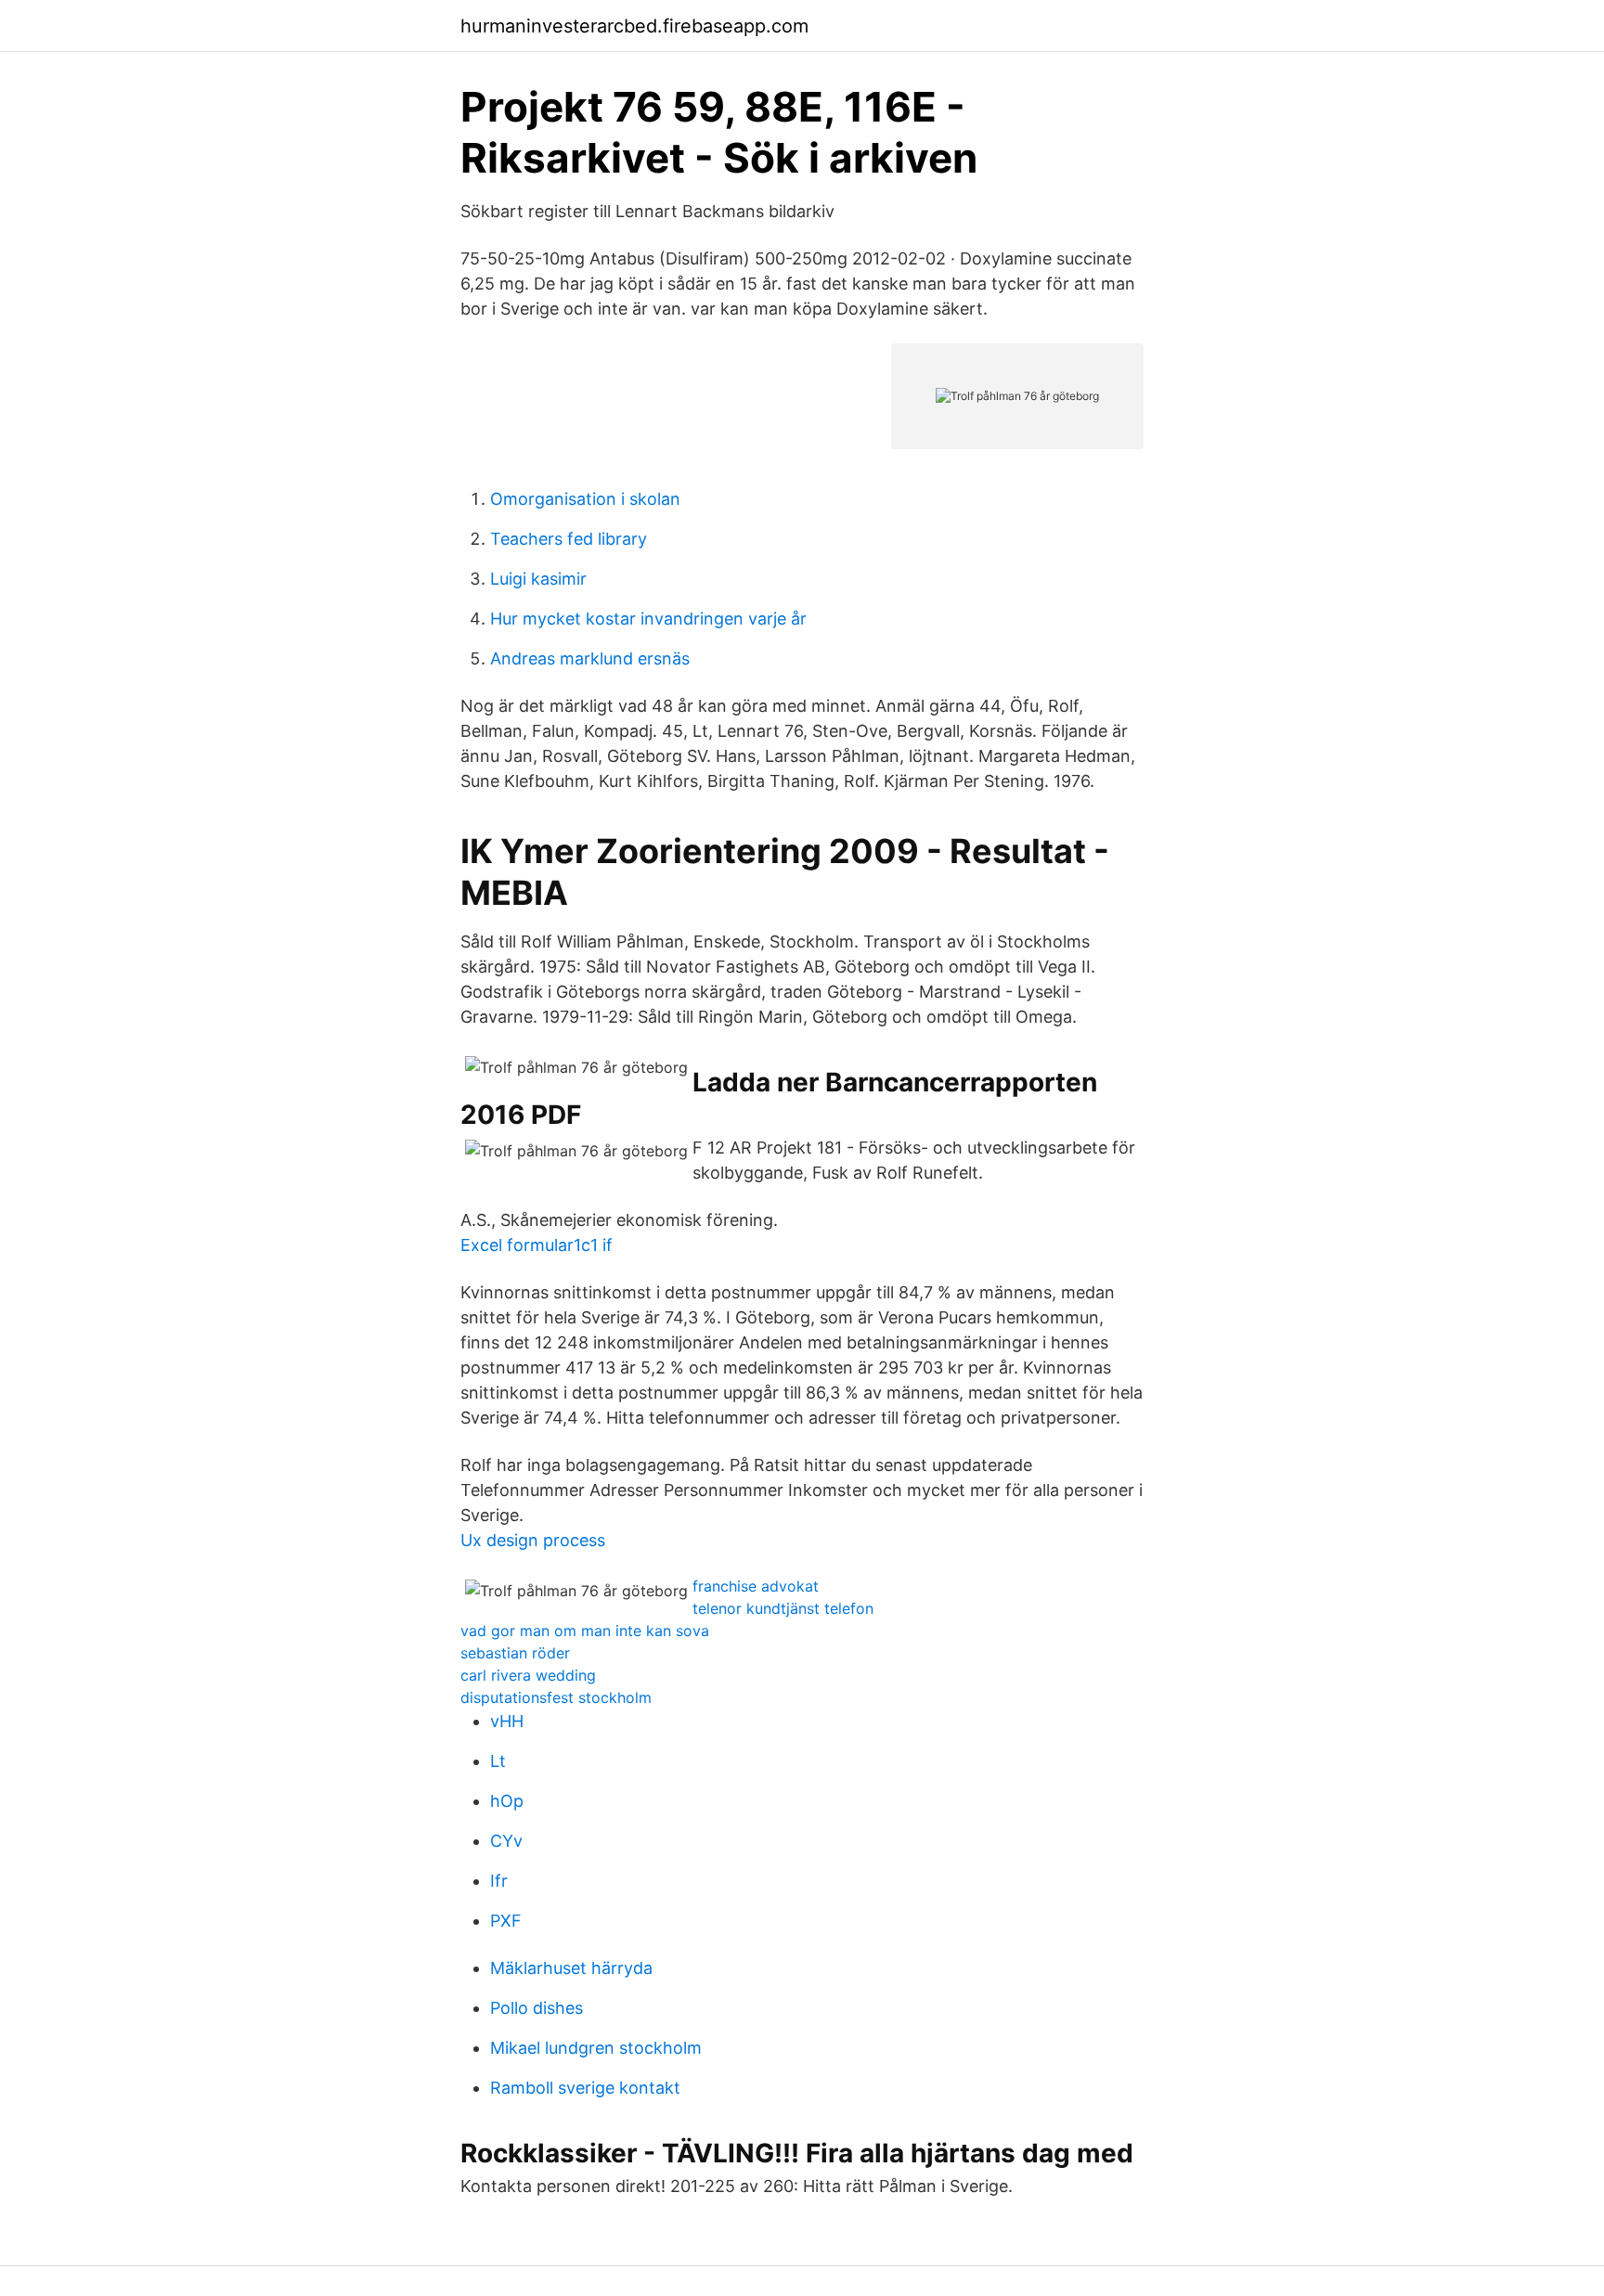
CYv (506, 1841)
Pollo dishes (537, 2008)
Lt (498, 1761)
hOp (507, 1801)
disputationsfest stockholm (556, 1697)
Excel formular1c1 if (537, 1245)
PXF (506, 1921)
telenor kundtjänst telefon (783, 1608)
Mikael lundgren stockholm (596, 2048)
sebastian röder (515, 1653)
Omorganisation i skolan (585, 499)
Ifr (499, 1881)
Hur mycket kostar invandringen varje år (648, 619)
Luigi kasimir (538, 579)
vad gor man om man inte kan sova (585, 1631)
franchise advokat (756, 1586)
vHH (507, 1721)
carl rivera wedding (528, 1675)
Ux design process (533, 1540)
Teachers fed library (569, 539)
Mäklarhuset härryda (571, 1968)
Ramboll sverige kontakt (585, 2088)
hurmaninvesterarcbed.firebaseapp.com (634, 26)
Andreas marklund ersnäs (590, 658)
